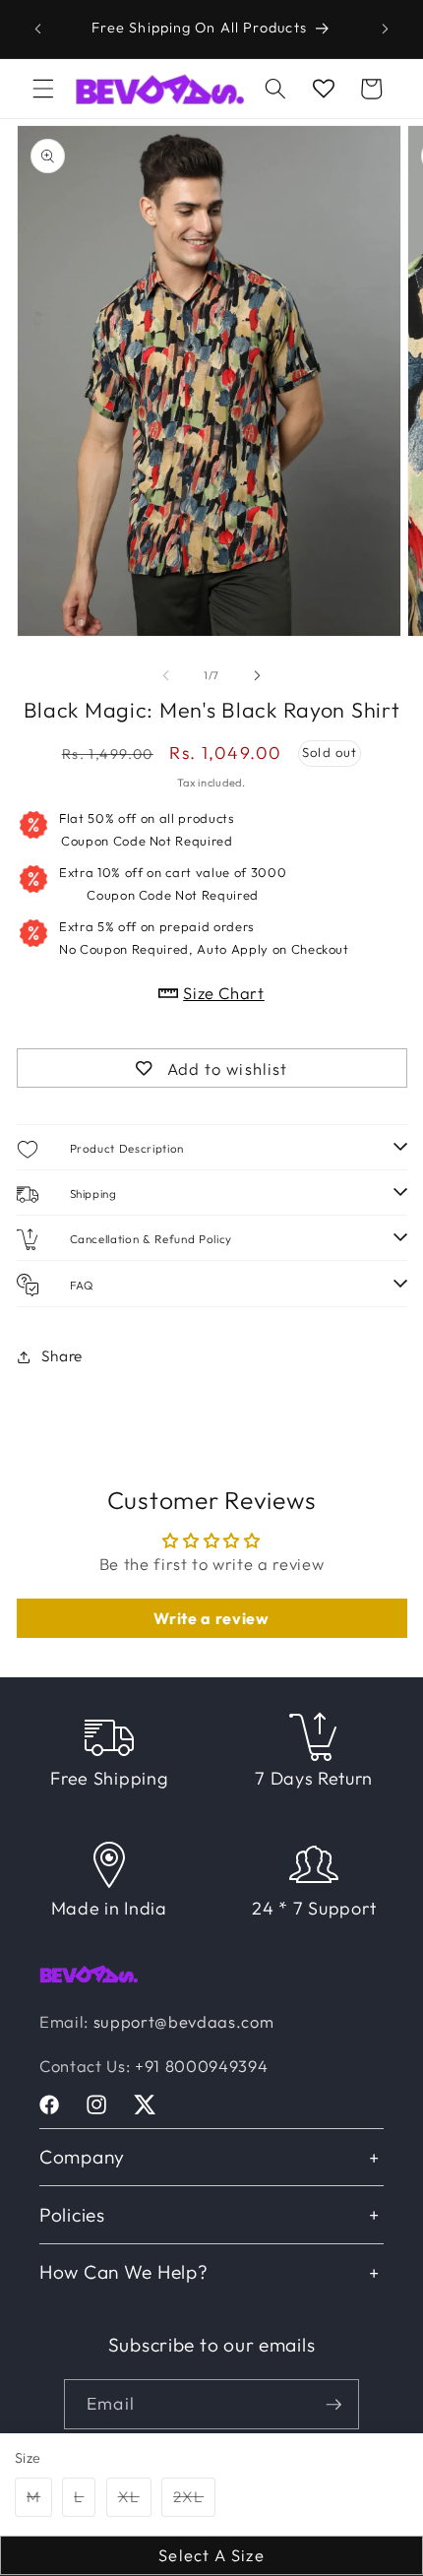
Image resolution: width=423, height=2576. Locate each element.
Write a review (211, 1618)
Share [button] (62, 1356)
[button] (43, 89)
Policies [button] (72, 2215)
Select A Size (211, 2555)
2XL (194, 2501)
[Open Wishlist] (324, 89)
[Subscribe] (333, 2405)
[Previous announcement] (38, 29)
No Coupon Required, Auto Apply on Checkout (204, 937)
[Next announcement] (386, 29)
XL (135, 2501)
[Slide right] (257, 675)
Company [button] (82, 2157)
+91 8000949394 (201, 2066)
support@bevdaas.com (184, 2021)
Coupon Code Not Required (147, 829)
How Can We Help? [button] (124, 2272)
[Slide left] (166, 675)
